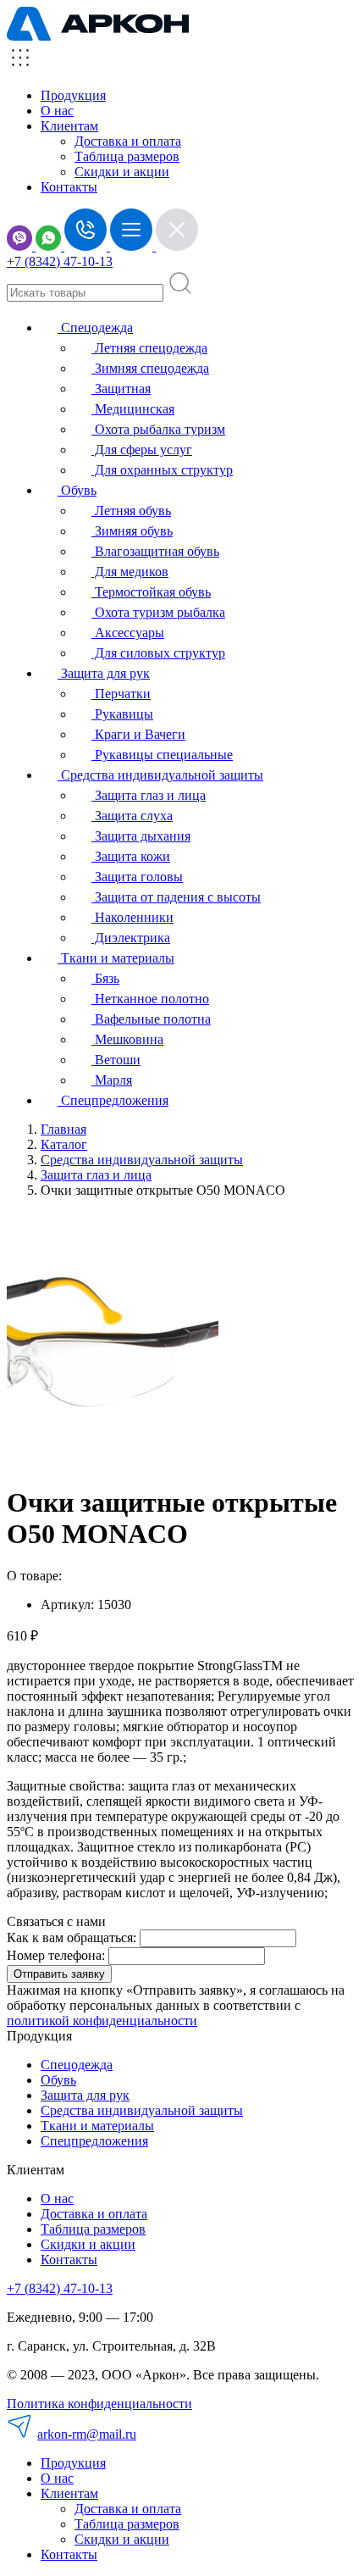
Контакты (69, 187)
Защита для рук (104, 673)
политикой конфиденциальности (102, 2021)
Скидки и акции (122, 172)
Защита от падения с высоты (176, 897)
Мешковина (127, 1039)
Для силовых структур (158, 653)
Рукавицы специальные (162, 755)
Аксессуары (128, 633)
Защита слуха (132, 816)
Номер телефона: (56, 1955)
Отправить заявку (59, 1974)
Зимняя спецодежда (150, 368)
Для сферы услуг (142, 450)
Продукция (73, 95)
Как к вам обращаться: (72, 1938)
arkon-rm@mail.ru (87, 2434)
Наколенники (132, 917)
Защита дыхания (141, 836)
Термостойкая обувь (151, 592)
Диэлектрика (131, 938)
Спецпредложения (113, 1100)
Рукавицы (122, 714)
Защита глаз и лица (149, 795)
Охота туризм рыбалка (158, 612)
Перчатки (121, 694)
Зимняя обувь (132, 531)
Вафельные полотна (151, 1019)
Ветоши (116, 1060)
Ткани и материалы (116, 958)
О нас (57, 111)
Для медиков (130, 572)
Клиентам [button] (69, 126)
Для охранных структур (162, 470)
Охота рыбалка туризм (158, 429)
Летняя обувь (131, 511)
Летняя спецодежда (149, 348)
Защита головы (137, 877)
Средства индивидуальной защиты (160, 775)
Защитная (121, 389)
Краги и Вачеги (138, 734)
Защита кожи (131, 856)
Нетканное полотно (150, 999)
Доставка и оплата (128, 141)
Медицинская (133, 409)
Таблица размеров (127, 156)
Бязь (105, 978)
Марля (112, 1080)
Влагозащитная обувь (155, 551)
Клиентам (69, 2493)
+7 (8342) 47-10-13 (60, 261)
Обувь (77, 490)
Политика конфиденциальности (99, 2404)
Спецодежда (95, 328)
